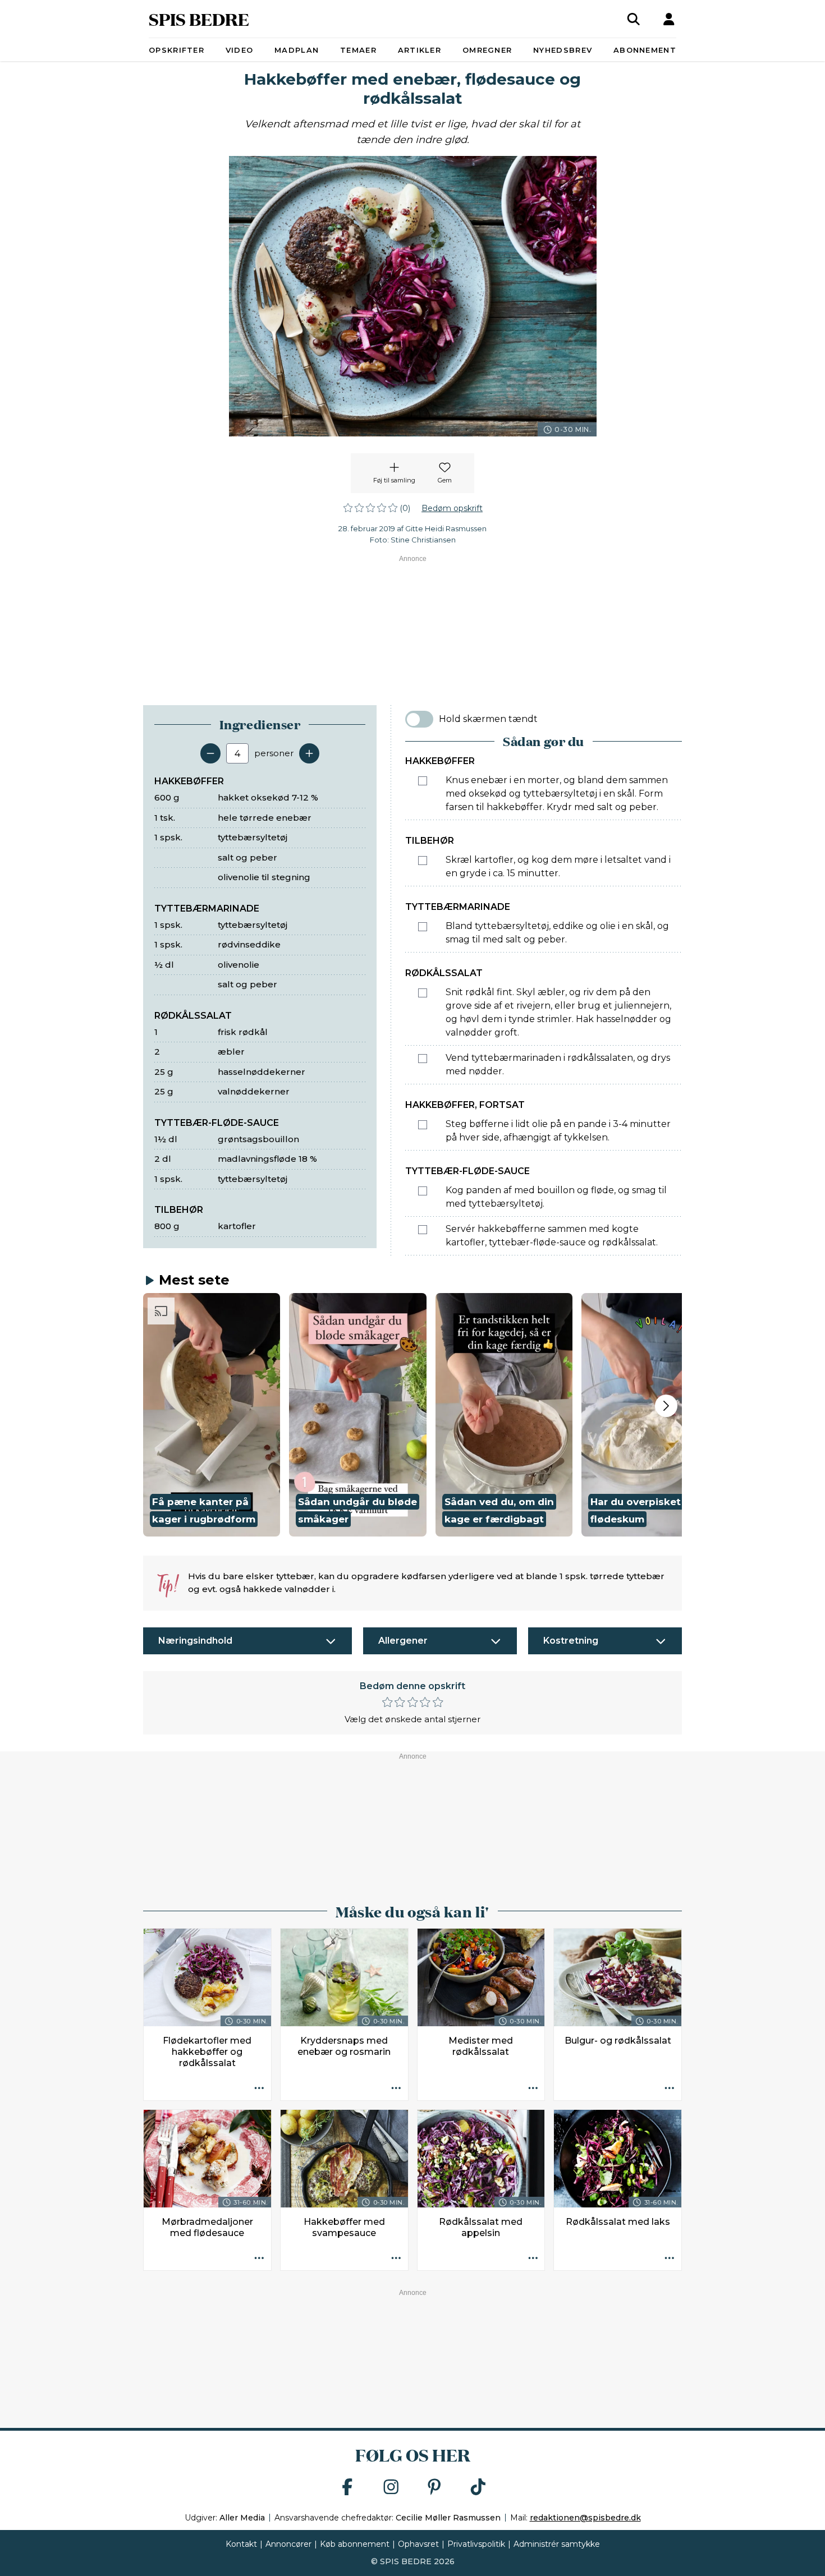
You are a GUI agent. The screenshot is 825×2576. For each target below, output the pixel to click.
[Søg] (634, 19)
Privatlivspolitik (476, 2544)
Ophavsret (418, 2544)
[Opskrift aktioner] (259, 2089)
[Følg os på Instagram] (391, 2488)
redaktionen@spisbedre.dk (585, 2518)
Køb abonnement (355, 2544)
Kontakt (241, 2544)
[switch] (419, 719)
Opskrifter (177, 50)
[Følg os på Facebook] (347, 2488)
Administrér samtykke (557, 2544)
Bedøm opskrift (452, 508)
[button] (212, 1415)
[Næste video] (666, 1406)
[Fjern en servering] (210, 753)
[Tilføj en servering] (309, 753)
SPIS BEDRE (199, 19)
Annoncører (288, 2544)
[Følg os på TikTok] (478, 2488)
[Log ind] (669, 19)
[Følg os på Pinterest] (434, 2488)
